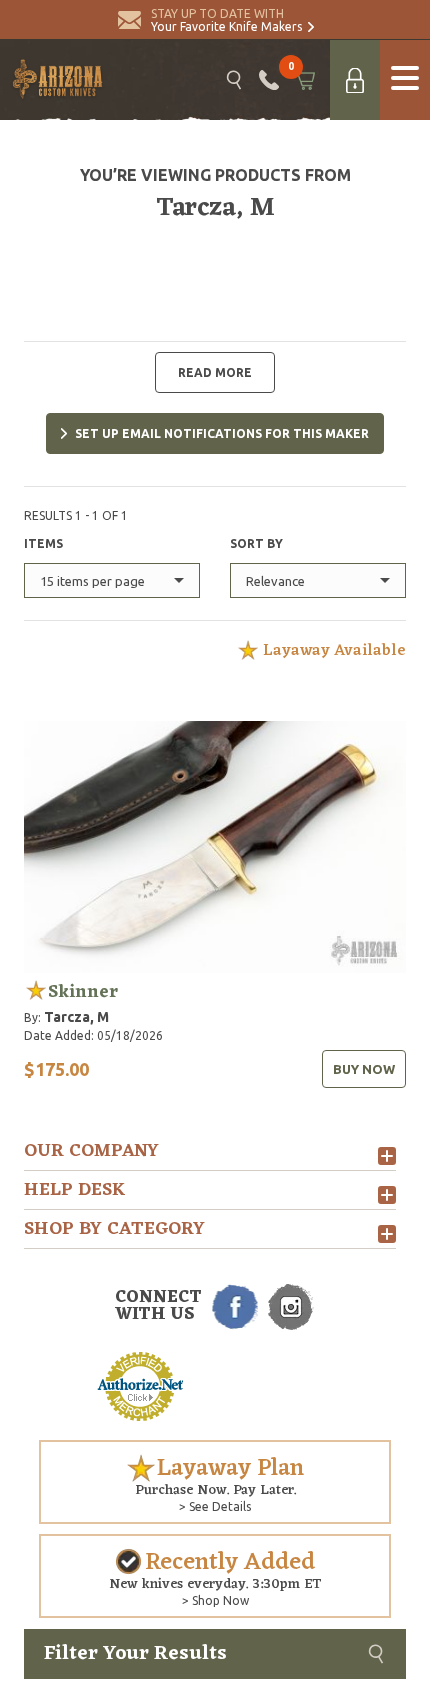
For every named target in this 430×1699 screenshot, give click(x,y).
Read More (215, 372)
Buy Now (364, 1069)
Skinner (83, 992)
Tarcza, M (76, 1017)
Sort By (256, 543)
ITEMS (43, 543)
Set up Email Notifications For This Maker (222, 433)
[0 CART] (304, 80)
